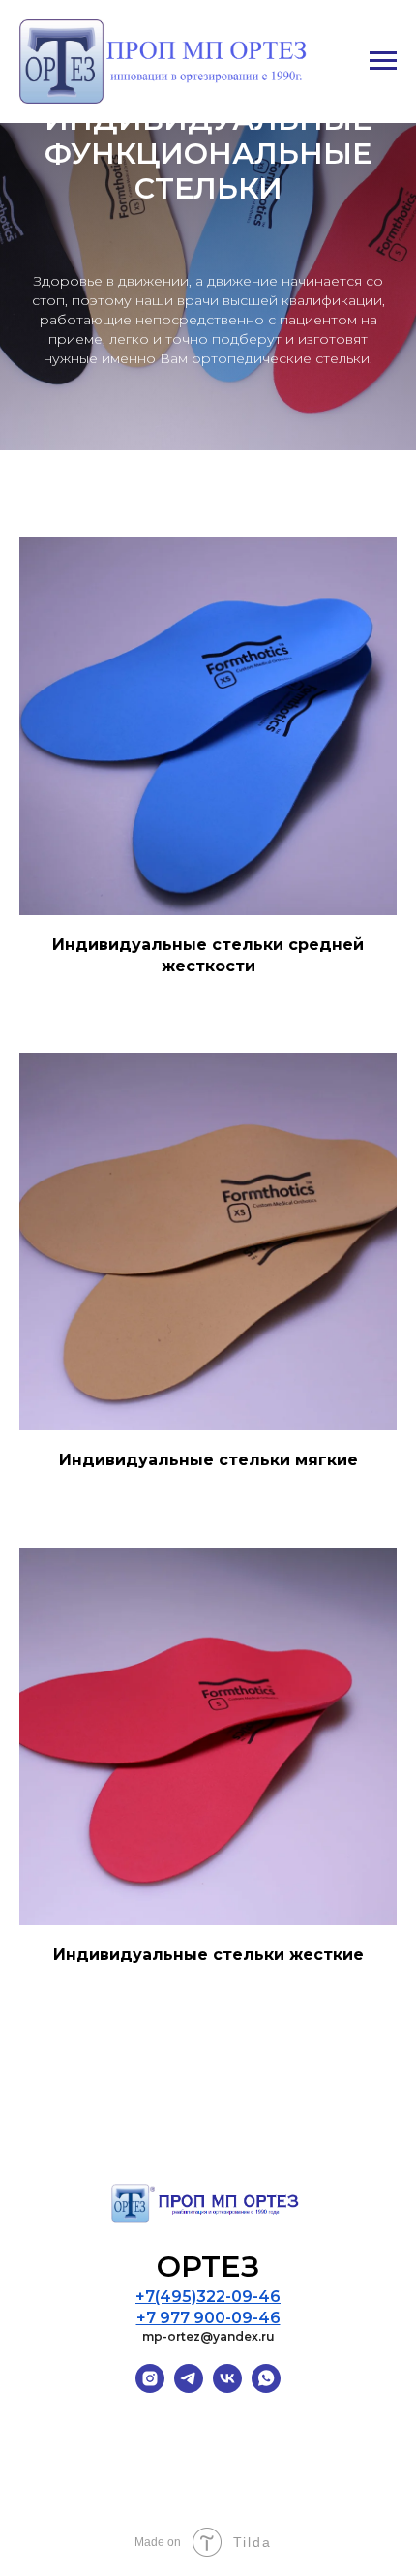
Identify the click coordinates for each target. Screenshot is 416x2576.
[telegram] (189, 2388)
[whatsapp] (266, 2388)
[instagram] (150, 2388)
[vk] (227, 2388)
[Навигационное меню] (383, 61)
